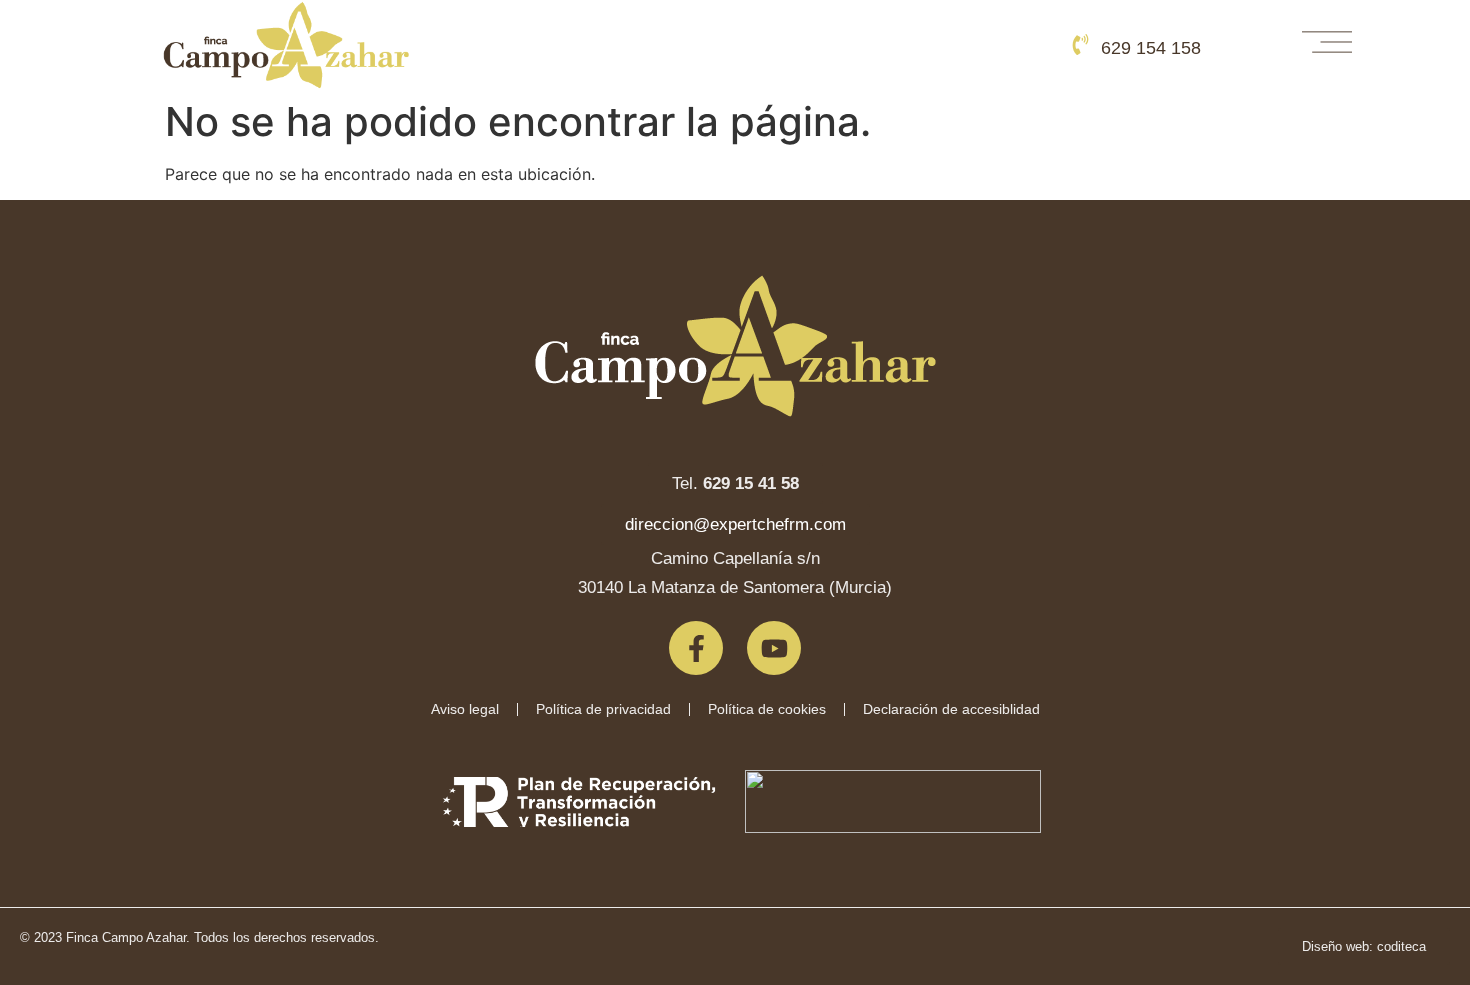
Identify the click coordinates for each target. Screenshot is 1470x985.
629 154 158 (1151, 48)
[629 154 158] (1080, 44)
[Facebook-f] (696, 648)
